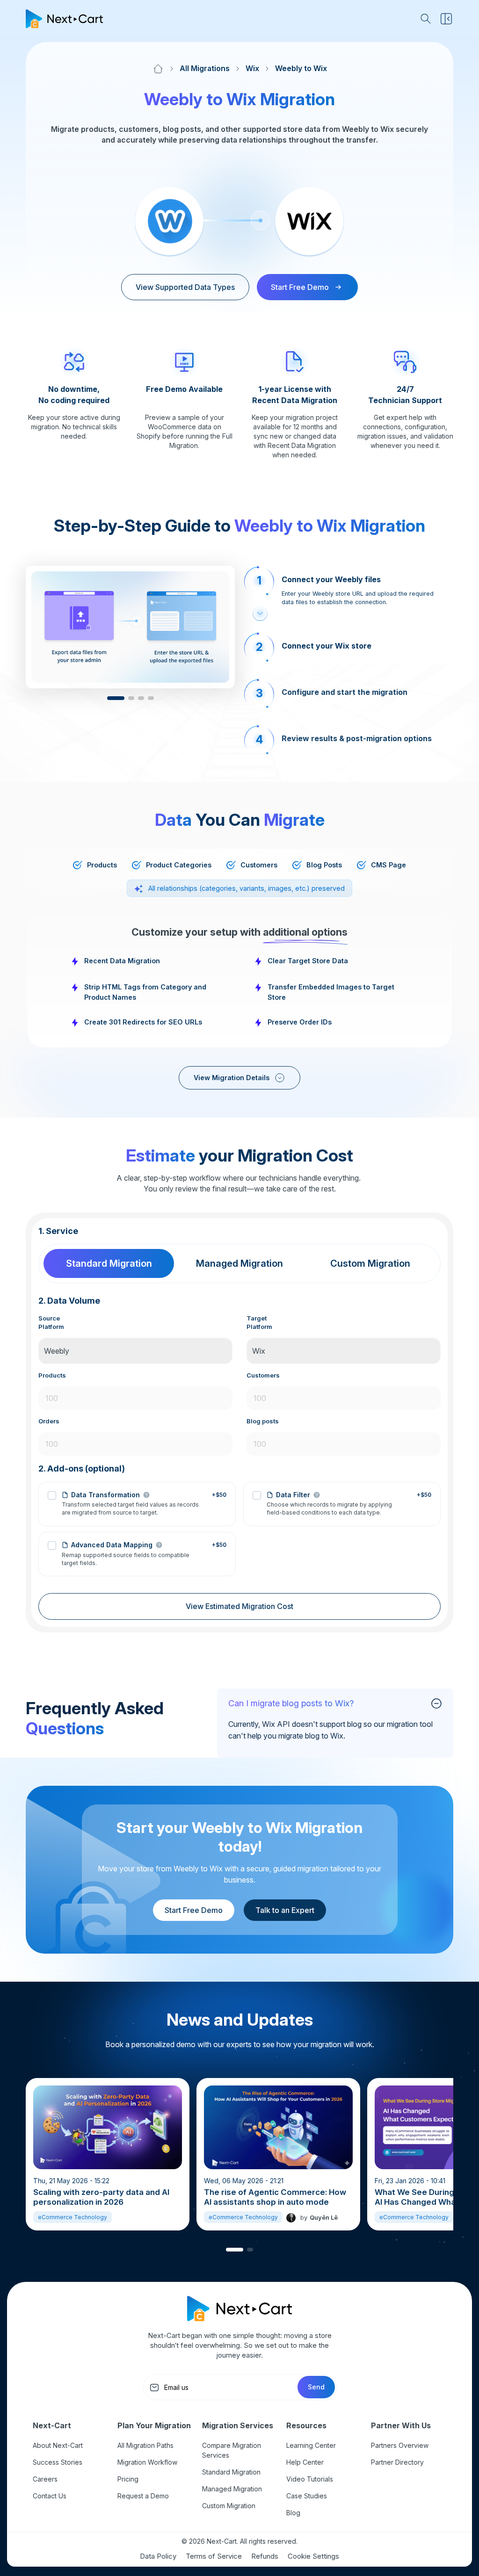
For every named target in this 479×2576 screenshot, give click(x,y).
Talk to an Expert (285, 1910)
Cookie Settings (313, 2556)
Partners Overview (400, 2445)
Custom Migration (229, 2506)
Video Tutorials (310, 2479)
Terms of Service (214, 2556)
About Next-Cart (58, 2445)
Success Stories (58, 2462)
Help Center (305, 2462)
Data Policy (158, 2556)
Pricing (128, 2479)
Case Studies (307, 2496)
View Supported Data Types (185, 287)
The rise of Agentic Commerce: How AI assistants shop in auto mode (275, 2197)
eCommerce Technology (73, 2217)
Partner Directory (397, 2462)
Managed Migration (232, 2489)
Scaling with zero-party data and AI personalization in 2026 (101, 2197)
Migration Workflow (147, 2462)
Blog (293, 2513)
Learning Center (311, 2445)
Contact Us (50, 2496)
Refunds (265, 2556)
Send (316, 2387)
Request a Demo (143, 2496)
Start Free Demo (194, 1910)
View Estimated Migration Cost (239, 1606)
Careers (45, 2479)
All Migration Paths (145, 2445)
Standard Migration (231, 2472)
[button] (116, 698)
